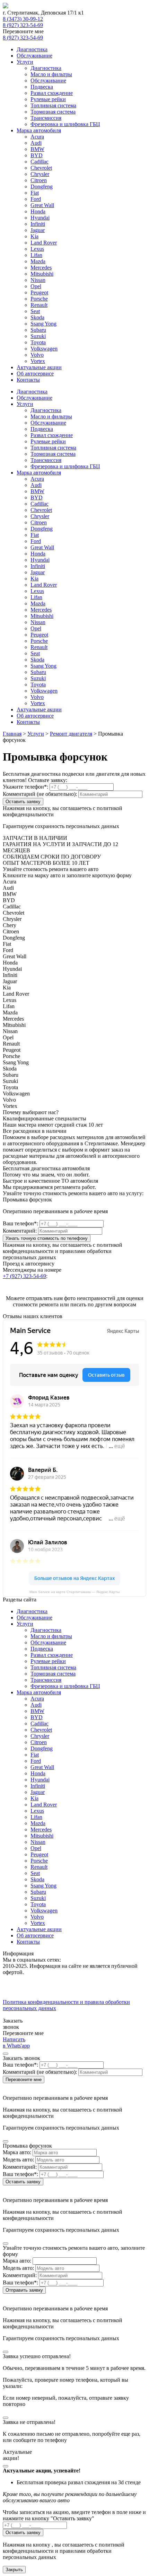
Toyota (38, 342)
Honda (38, 211)
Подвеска (42, 87)
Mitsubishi (42, 274)
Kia (34, 236)
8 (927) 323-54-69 (23, 25)
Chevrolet (41, 168)
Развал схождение (52, 93)
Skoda (37, 317)
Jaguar (38, 230)
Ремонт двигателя (71, 734)
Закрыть (14, 2570)
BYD (37, 155)
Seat (35, 311)
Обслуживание (34, 56)
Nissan (38, 280)
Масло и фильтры (51, 74)
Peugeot (39, 292)
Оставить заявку (23, 802)
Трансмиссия (46, 118)
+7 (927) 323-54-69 (24, 1276)
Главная (12, 734)
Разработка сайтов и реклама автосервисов (54, 2014)
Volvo (37, 355)
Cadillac (40, 162)
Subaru (38, 330)
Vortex (38, 361)
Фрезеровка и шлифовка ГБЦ (65, 124)
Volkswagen (44, 349)
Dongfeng (42, 186)
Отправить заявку (24, 2290)
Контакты (28, 380)
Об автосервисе (35, 374)
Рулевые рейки (48, 99)
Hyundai (40, 218)
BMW (37, 149)
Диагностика (32, 49)
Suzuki (38, 336)
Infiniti (38, 224)
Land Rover (44, 243)
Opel (36, 286)
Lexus (37, 249)
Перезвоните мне (24, 2080)
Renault (39, 305)
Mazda (38, 261)
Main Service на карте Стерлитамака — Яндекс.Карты (74, 1592)
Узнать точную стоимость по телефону (47, 1238)
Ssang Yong (43, 324)
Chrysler (40, 174)
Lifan (36, 255)
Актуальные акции (39, 367)
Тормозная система (53, 112)
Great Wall (42, 205)
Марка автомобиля (39, 130)
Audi (36, 143)
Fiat (35, 193)
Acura (37, 137)
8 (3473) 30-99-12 (23, 19)
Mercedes (41, 268)
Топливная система (53, 105)
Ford (36, 199)
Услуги (25, 62)
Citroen (39, 180)
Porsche (39, 299)
